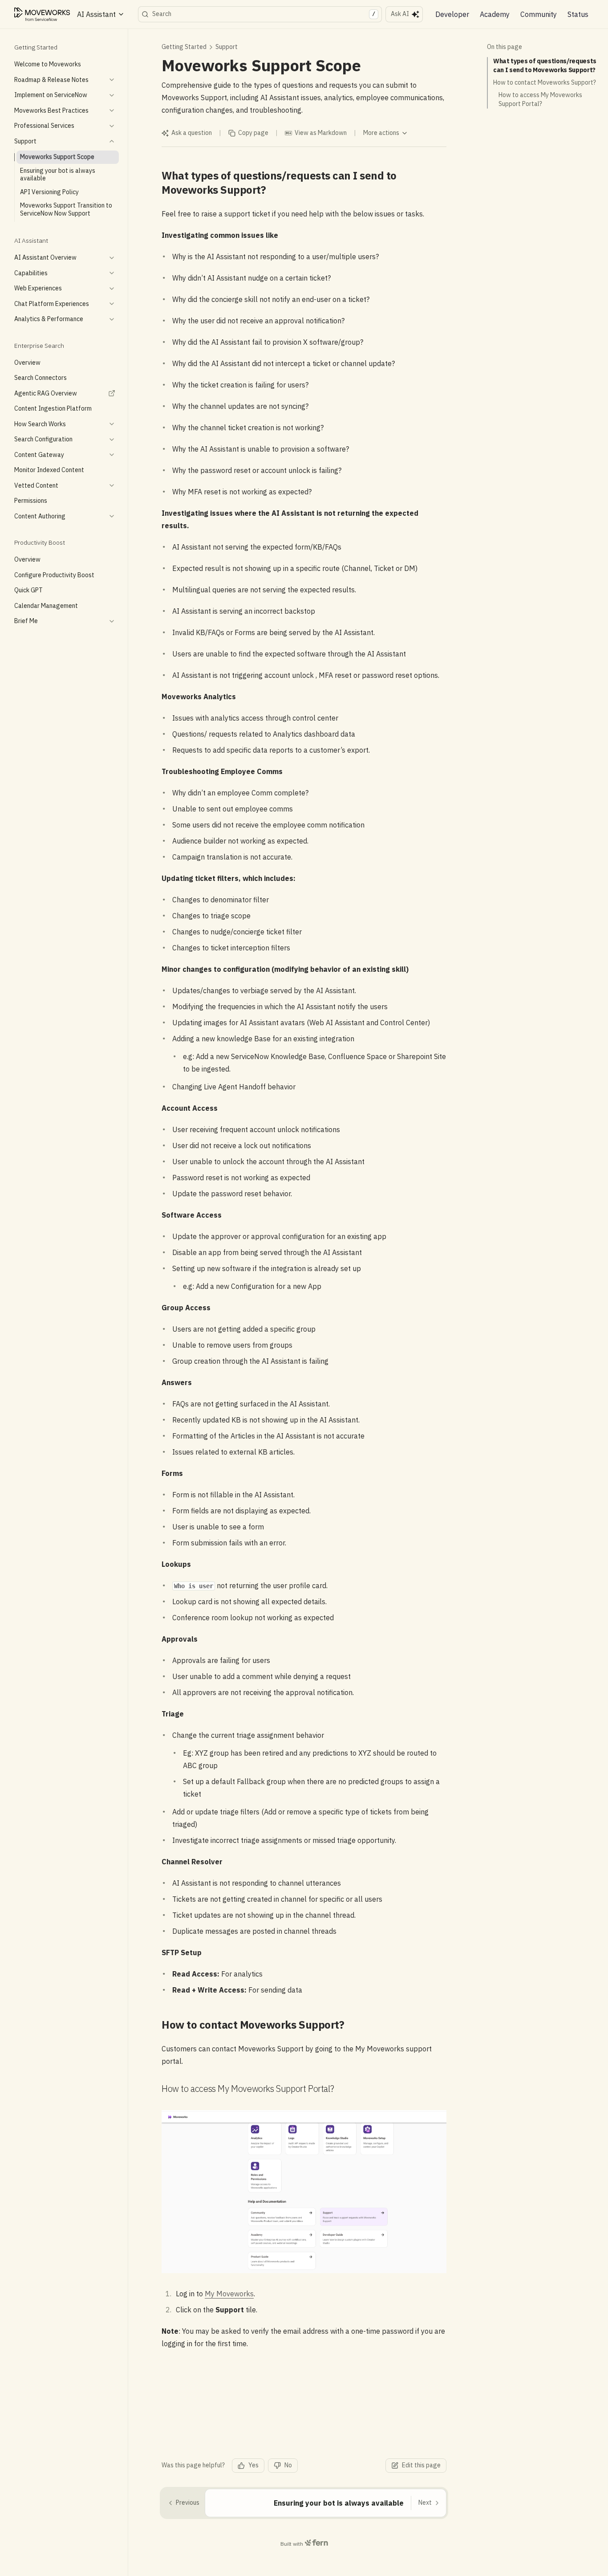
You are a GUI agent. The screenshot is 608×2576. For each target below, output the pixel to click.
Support (227, 47)
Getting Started (184, 47)
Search (264, 14)
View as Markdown (321, 133)
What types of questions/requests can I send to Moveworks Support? (545, 65)
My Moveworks (229, 2294)
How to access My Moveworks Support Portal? (540, 99)
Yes (253, 2465)
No (288, 2465)
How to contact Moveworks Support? (545, 82)
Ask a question (192, 133)
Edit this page (421, 2465)
